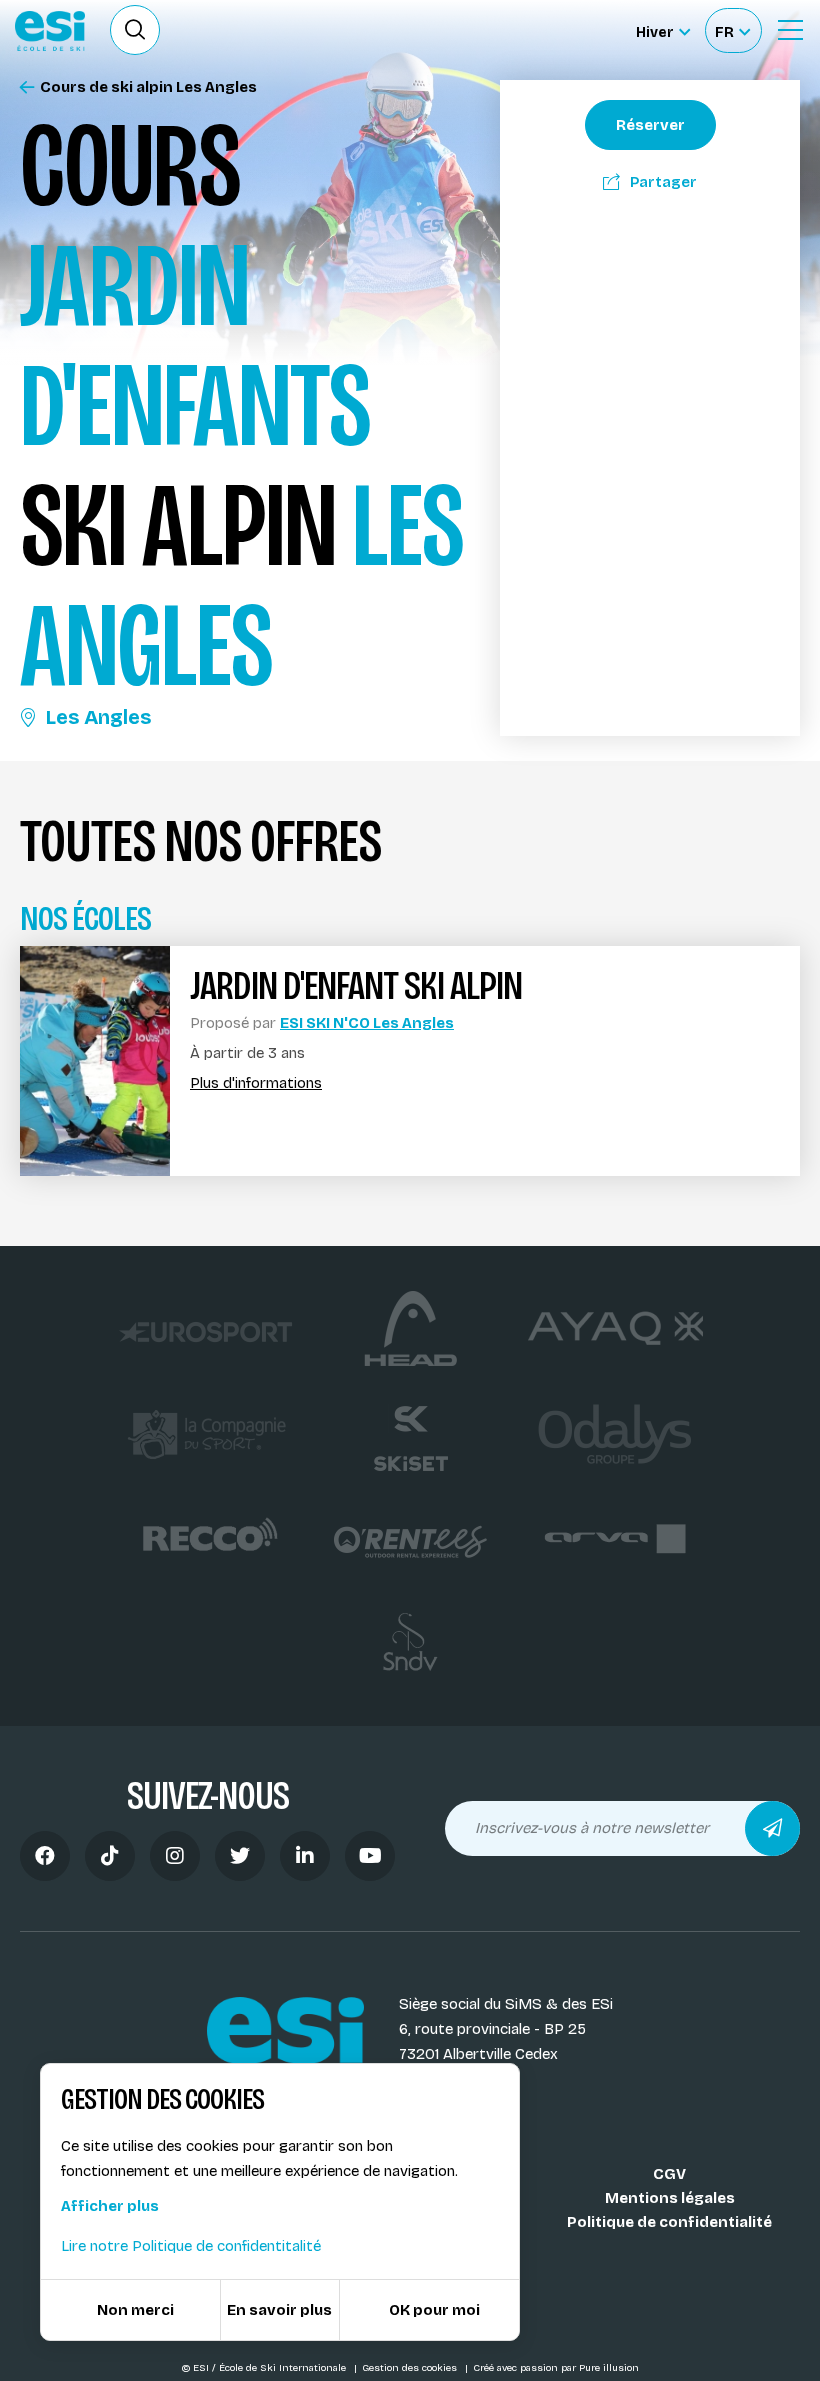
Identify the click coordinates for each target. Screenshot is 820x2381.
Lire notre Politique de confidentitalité (191, 2246)
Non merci (135, 2310)
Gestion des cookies (411, 2368)
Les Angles (98, 717)
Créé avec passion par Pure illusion (556, 2368)
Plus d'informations (256, 1083)
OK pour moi (434, 2310)
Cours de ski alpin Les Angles (148, 87)
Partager (663, 182)
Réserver (650, 125)
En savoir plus (279, 2310)
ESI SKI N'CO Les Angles (367, 1023)
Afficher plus (110, 2206)
